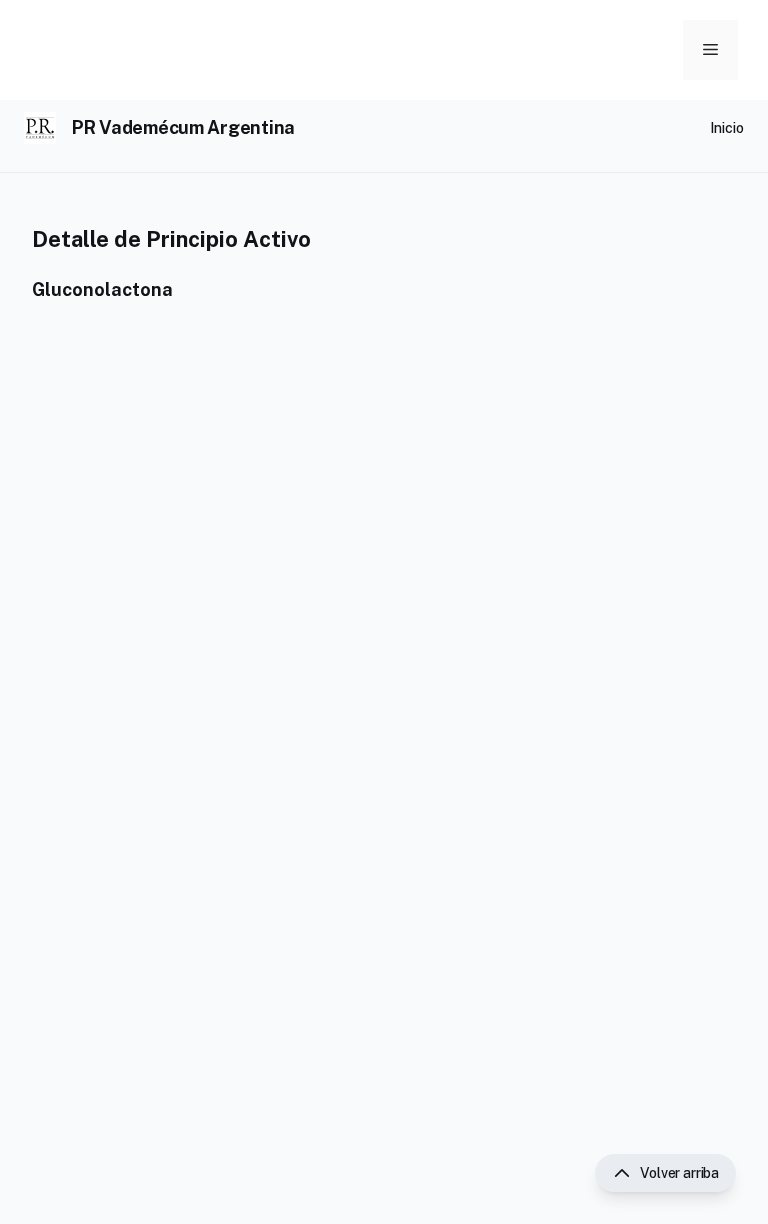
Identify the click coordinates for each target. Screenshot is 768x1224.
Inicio (727, 128)
